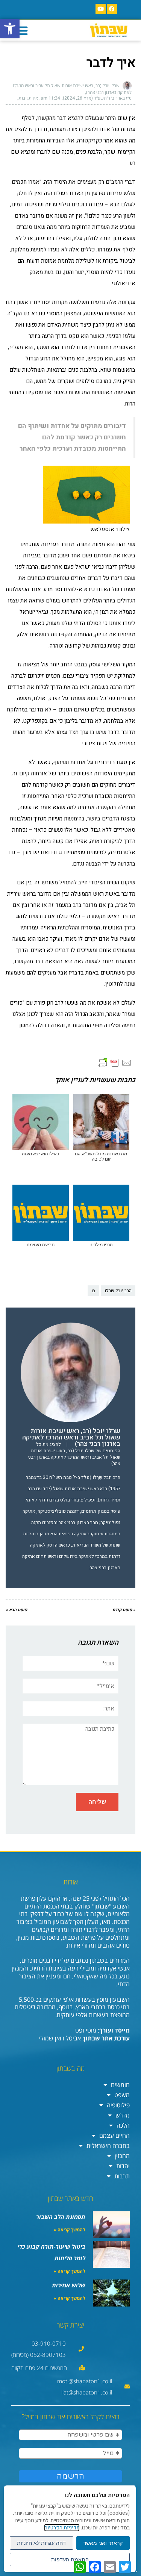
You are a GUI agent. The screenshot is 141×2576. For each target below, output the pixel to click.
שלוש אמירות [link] (69, 2285)
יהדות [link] (123, 2166)
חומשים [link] (120, 2085)
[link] (10, 29)
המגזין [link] (122, 2156)
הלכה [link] (123, 2125)
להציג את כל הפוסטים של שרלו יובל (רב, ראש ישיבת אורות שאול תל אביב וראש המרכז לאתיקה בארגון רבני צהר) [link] (74, 1454)
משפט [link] (122, 2095)
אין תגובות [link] (28, 98)
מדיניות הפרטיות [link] (62, 2528)
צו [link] (93, 1291)
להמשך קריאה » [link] (70, 2230)
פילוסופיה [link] (118, 2105)
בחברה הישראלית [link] (108, 2146)
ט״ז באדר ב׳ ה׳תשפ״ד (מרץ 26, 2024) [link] (97, 98)
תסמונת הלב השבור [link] (61, 2217)
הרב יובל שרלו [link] (118, 1291)
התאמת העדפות (70, 2559)
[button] (21, 30)
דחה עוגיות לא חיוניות (41, 2543)
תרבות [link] (122, 2176)
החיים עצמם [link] (114, 2136)
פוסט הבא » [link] (16, 1610)
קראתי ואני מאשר (103, 2543)
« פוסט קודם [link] (124, 1610)
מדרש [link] (123, 2115)
